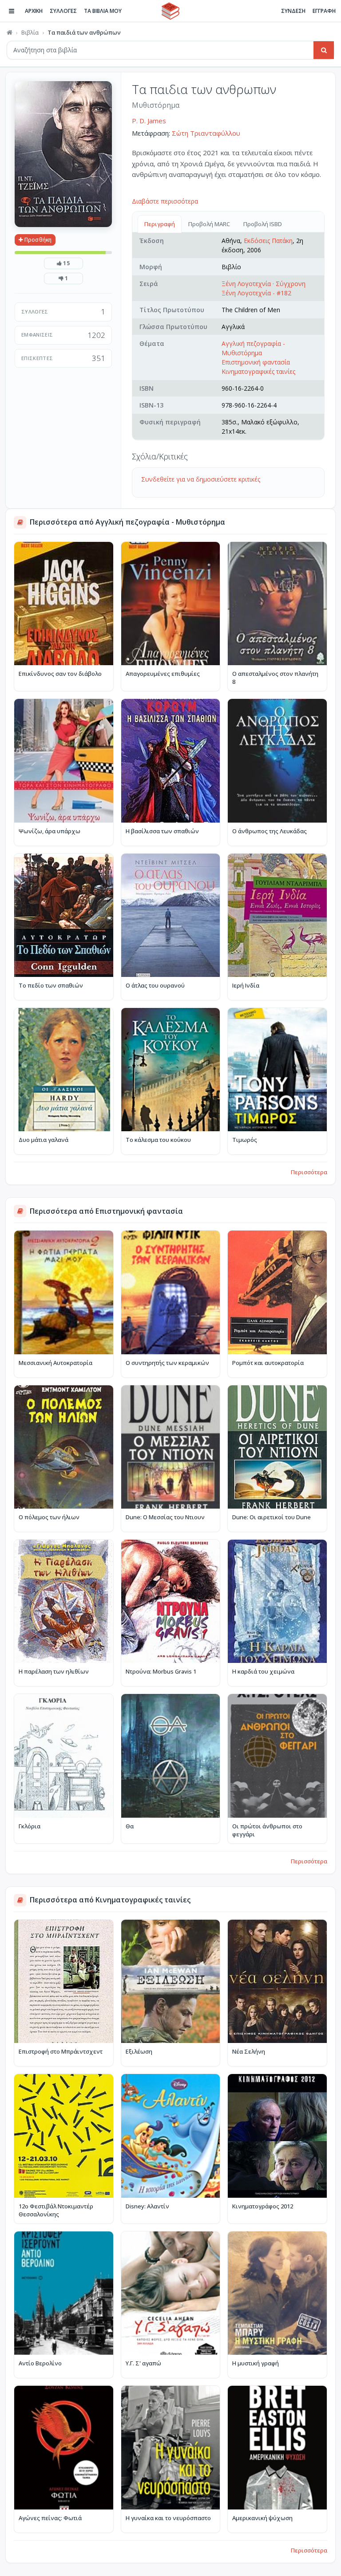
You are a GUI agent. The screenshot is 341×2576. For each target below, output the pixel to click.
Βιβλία (30, 32)
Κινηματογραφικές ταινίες (258, 371)
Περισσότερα (309, 1172)
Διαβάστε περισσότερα (165, 201)
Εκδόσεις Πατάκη (268, 241)
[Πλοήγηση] (12, 11)
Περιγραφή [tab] (160, 224)
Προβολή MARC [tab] (209, 224)
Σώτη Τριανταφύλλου (206, 133)
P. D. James (149, 121)
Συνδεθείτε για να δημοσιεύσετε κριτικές (201, 479)
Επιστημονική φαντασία (256, 362)
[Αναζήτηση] (324, 50)
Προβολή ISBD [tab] (263, 224)
